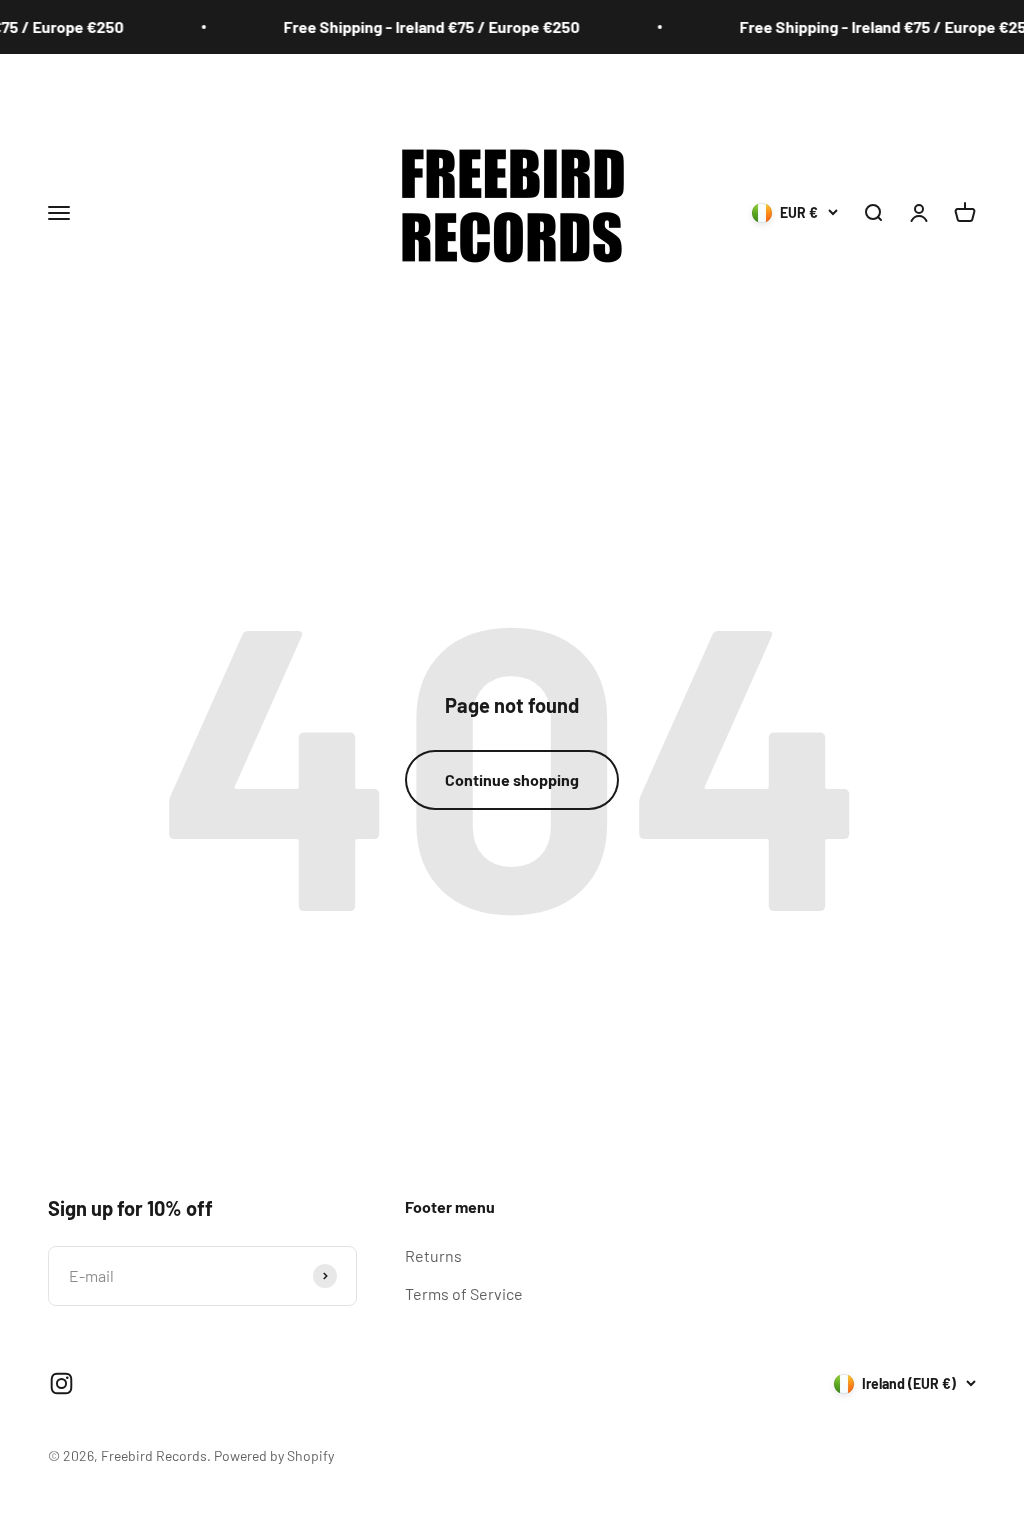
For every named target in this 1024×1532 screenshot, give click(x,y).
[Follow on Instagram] (61, 1383)
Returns (433, 1255)
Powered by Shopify (274, 1455)
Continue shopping (512, 779)
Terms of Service (464, 1293)
